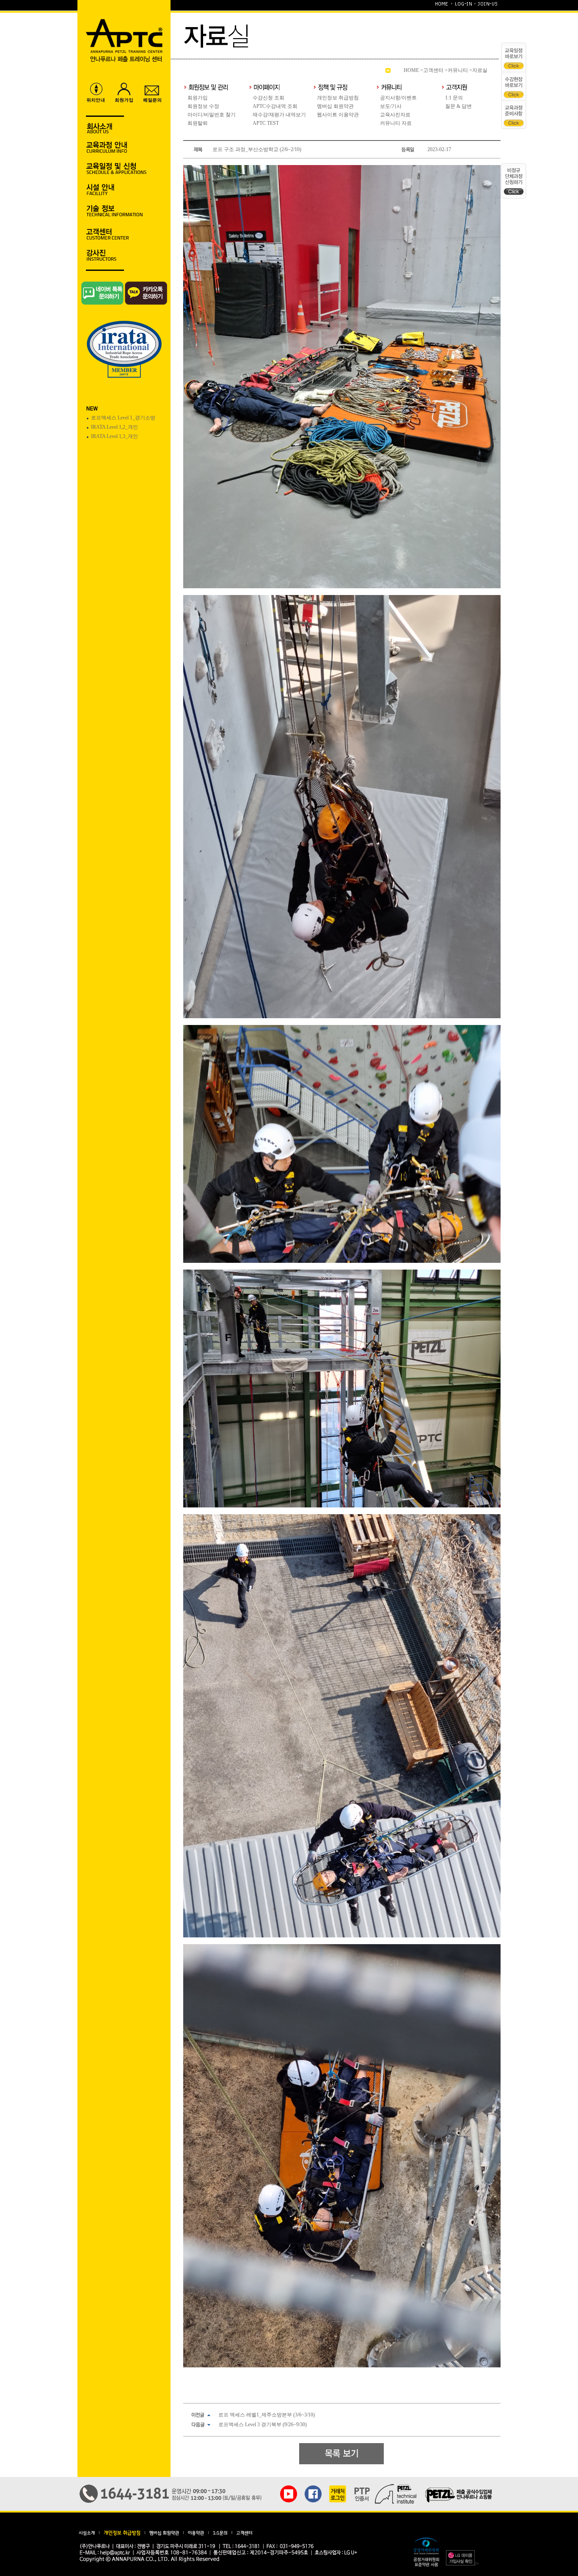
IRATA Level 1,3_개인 (114, 436)
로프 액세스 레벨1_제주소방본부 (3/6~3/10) (267, 2415)
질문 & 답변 (458, 106)
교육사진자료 (395, 115)
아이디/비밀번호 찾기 (212, 115)
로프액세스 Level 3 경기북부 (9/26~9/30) (263, 2424)
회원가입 (198, 98)
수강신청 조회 (268, 98)
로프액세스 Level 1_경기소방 (123, 418)
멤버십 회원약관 (335, 106)
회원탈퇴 (198, 123)
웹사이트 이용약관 (338, 115)
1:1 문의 (454, 98)
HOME (411, 70)
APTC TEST (266, 123)
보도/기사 (391, 106)
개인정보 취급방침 (338, 98)
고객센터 (433, 70)
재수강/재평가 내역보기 (279, 115)
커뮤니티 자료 (396, 123)
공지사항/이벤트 (398, 98)
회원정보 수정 (203, 106)
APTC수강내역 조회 (275, 106)
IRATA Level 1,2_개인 (114, 427)
